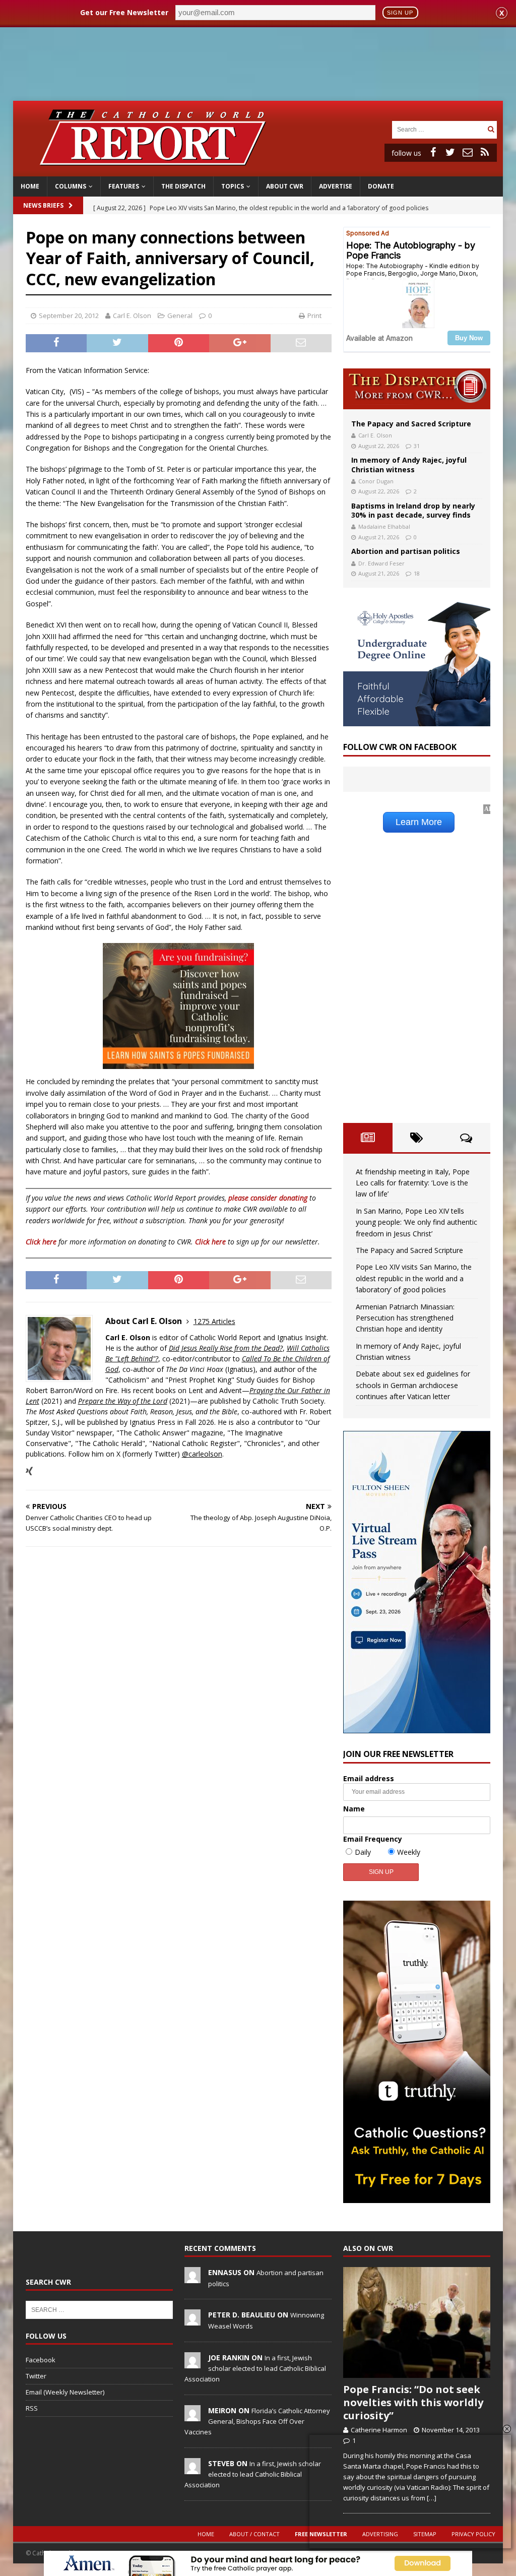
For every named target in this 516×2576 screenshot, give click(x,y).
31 (417, 446)
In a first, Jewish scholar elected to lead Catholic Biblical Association (255, 2368)
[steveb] (192, 2469)
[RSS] (485, 152)
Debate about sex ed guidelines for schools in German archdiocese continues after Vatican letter (413, 1385)
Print (314, 316)
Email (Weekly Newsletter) (65, 2392)
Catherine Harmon (379, 2430)
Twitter (36, 2376)
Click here (41, 1242)
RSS (32, 2408)
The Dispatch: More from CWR (417, 389)
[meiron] (192, 2416)
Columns (71, 186)
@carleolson (202, 1454)
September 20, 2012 (69, 316)
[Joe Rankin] (192, 2363)
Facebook (41, 2360)
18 (417, 573)
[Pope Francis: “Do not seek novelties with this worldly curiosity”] (417, 2322)
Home (30, 186)
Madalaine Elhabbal (384, 526)
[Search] (491, 129)
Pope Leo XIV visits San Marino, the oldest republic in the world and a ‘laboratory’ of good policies (414, 1278)
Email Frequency (373, 1839)
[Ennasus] (192, 2278)
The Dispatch (183, 186)
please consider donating (268, 1198)
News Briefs (43, 205)
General (180, 316)
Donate (381, 186)
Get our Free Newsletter (124, 12)
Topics (233, 186)
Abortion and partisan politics (406, 551)
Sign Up (400, 13)
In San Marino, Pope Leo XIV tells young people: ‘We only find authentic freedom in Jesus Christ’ (416, 1222)
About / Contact (254, 2534)
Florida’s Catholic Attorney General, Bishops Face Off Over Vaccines (257, 2421)
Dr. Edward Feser (381, 563)
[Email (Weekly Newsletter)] (468, 152)
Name (354, 1809)
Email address (369, 1778)
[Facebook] (433, 152)
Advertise (336, 186)
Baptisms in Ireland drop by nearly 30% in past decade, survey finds (413, 510)
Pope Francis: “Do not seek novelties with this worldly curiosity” (413, 2402)
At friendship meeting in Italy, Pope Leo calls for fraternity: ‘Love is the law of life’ (413, 1183)
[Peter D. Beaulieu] (192, 2320)
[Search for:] (438, 129)
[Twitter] (450, 152)
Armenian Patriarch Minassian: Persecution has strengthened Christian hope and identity (405, 1318)
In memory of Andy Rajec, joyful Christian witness (409, 464)
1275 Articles (214, 1321)
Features (124, 186)
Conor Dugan (376, 481)
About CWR (285, 186)
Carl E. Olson (132, 316)
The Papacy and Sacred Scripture (411, 424)
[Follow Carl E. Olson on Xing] (29, 1471)
